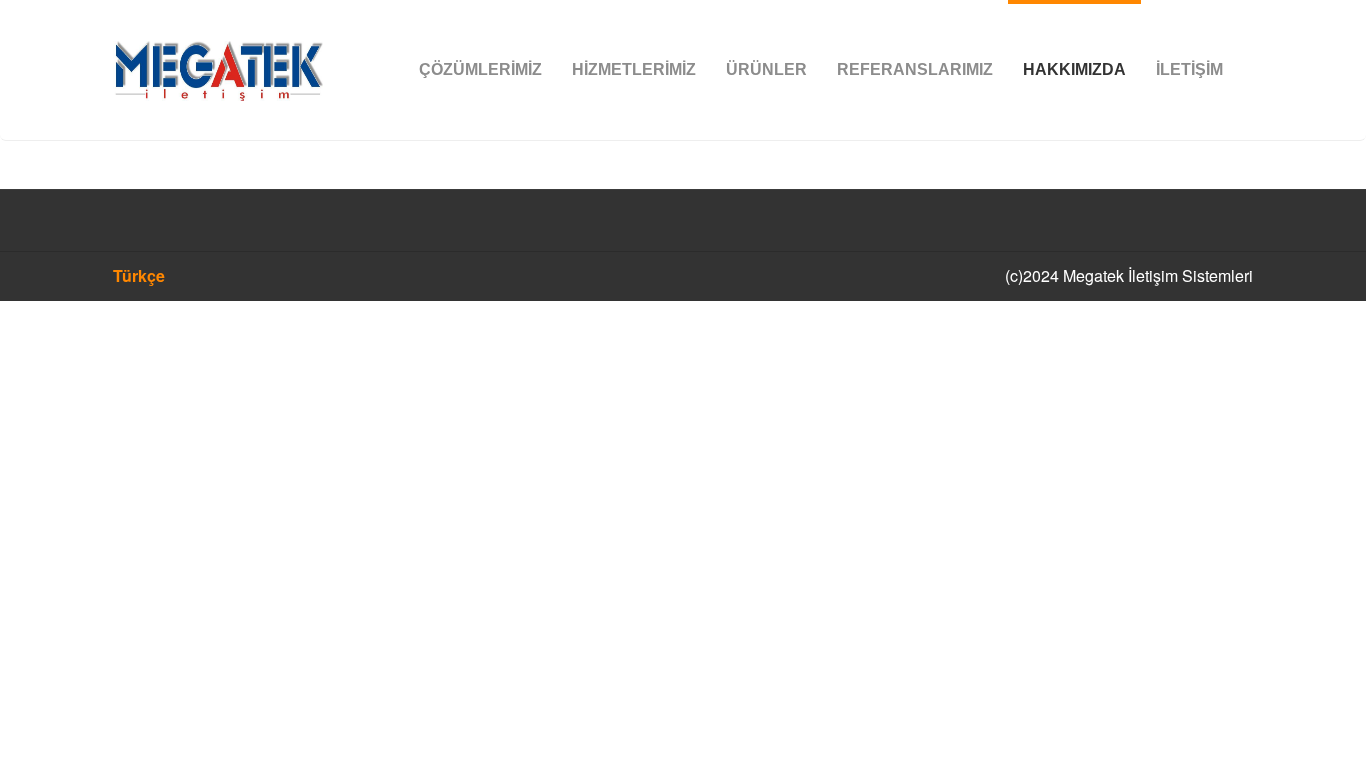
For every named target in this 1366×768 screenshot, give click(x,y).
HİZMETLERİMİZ (634, 69)
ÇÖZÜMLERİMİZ (480, 69)
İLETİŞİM (1189, 69)
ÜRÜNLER (766, 69)
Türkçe (139, 275)
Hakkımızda (1074, 69)
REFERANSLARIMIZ (915, 69)
